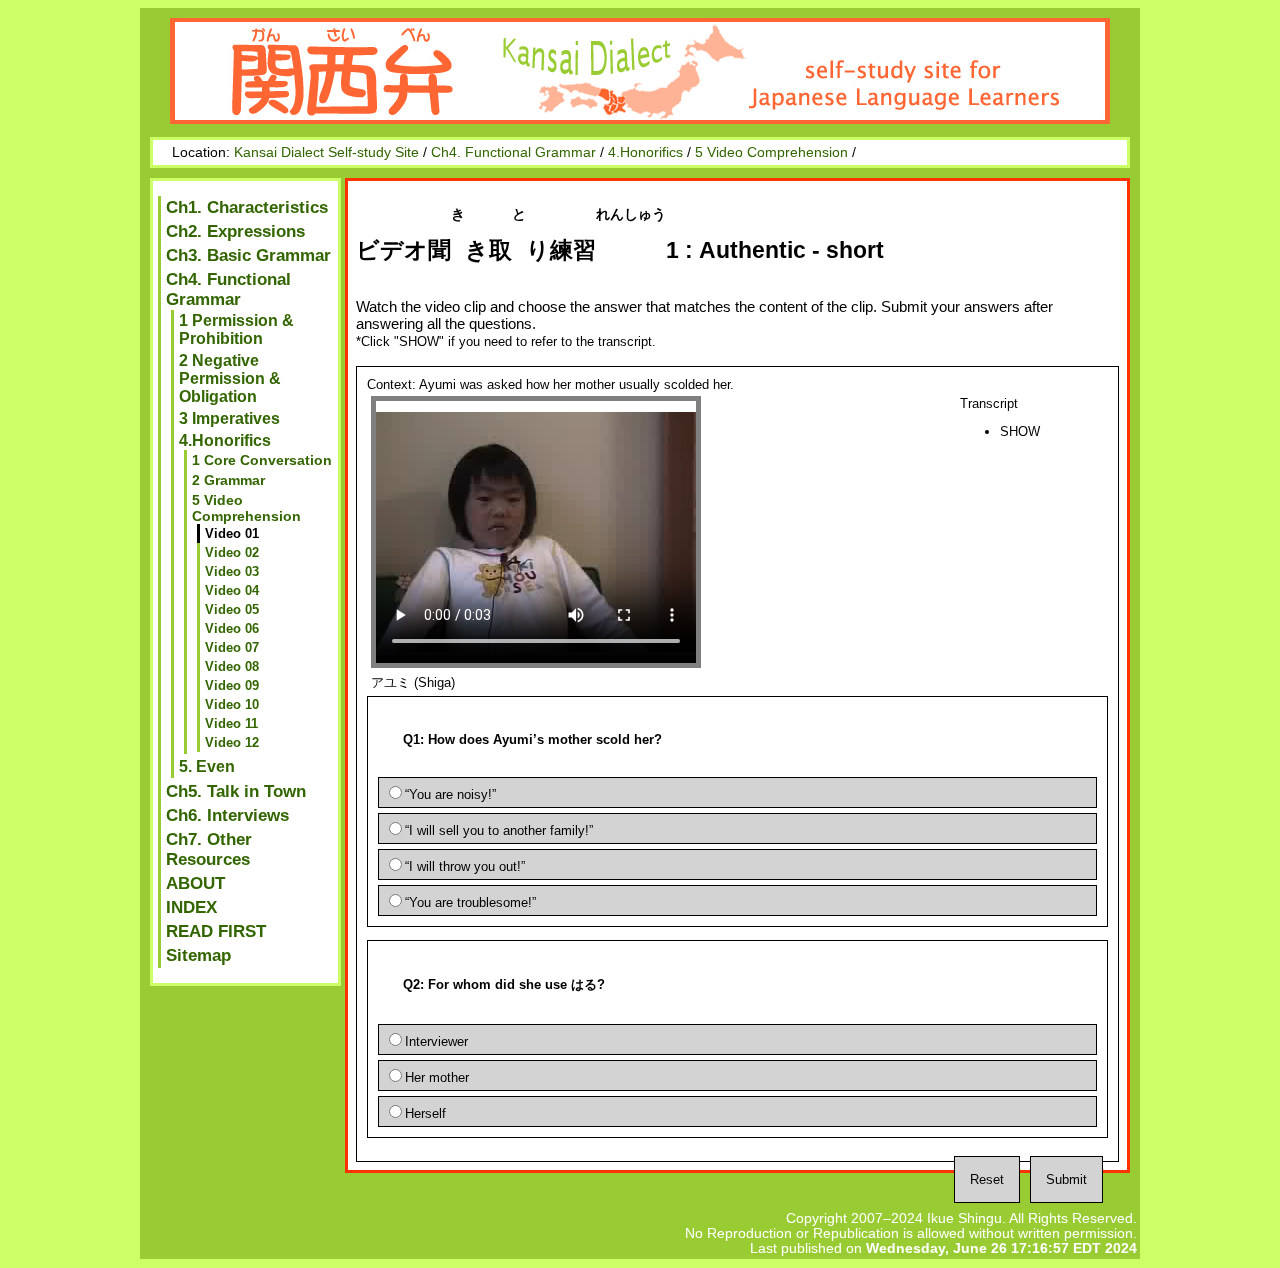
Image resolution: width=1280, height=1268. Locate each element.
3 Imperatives (229, 418)
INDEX (191, 907)
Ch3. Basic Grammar (248, 255)
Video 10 (232, 704)
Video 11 (231, 723)
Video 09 (232, 685)
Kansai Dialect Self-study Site (326, 152)
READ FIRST (216, 931)
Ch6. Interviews (227, 815)
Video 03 (232, 571)
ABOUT (195, 883)
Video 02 (232, 552)
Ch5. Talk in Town (236, 791)
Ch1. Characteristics (247, 207)
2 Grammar (228, 480)
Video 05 (232, 609)
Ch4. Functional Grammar (513, 152)
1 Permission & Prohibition (236, 329)
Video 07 (232, 647)
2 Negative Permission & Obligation (230, 378)
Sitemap (198, 955)
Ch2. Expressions (235, 231)
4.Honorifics (645, 152)
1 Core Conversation (262, 460)
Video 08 (232, 666)
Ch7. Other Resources (209, 849)
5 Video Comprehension (771, 152)
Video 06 (232, 628)
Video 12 (232, 742)
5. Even (207, 766)
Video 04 (232, 590)
